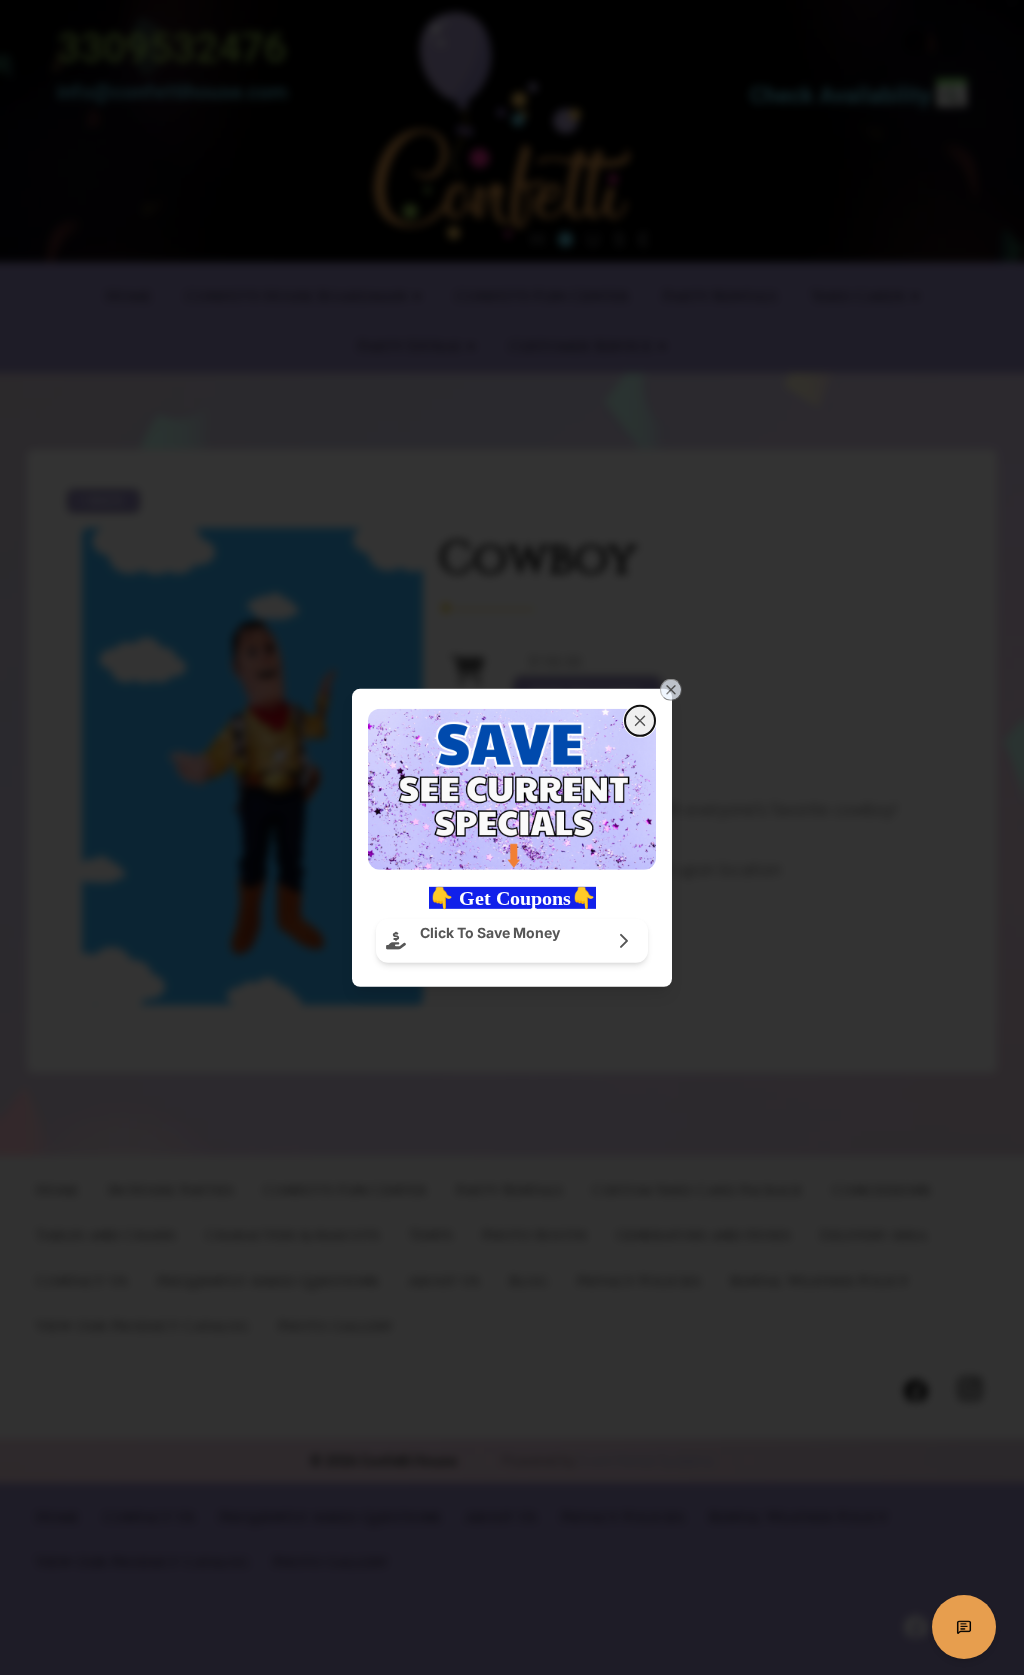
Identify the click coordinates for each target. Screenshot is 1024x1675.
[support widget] (964, 1627)
